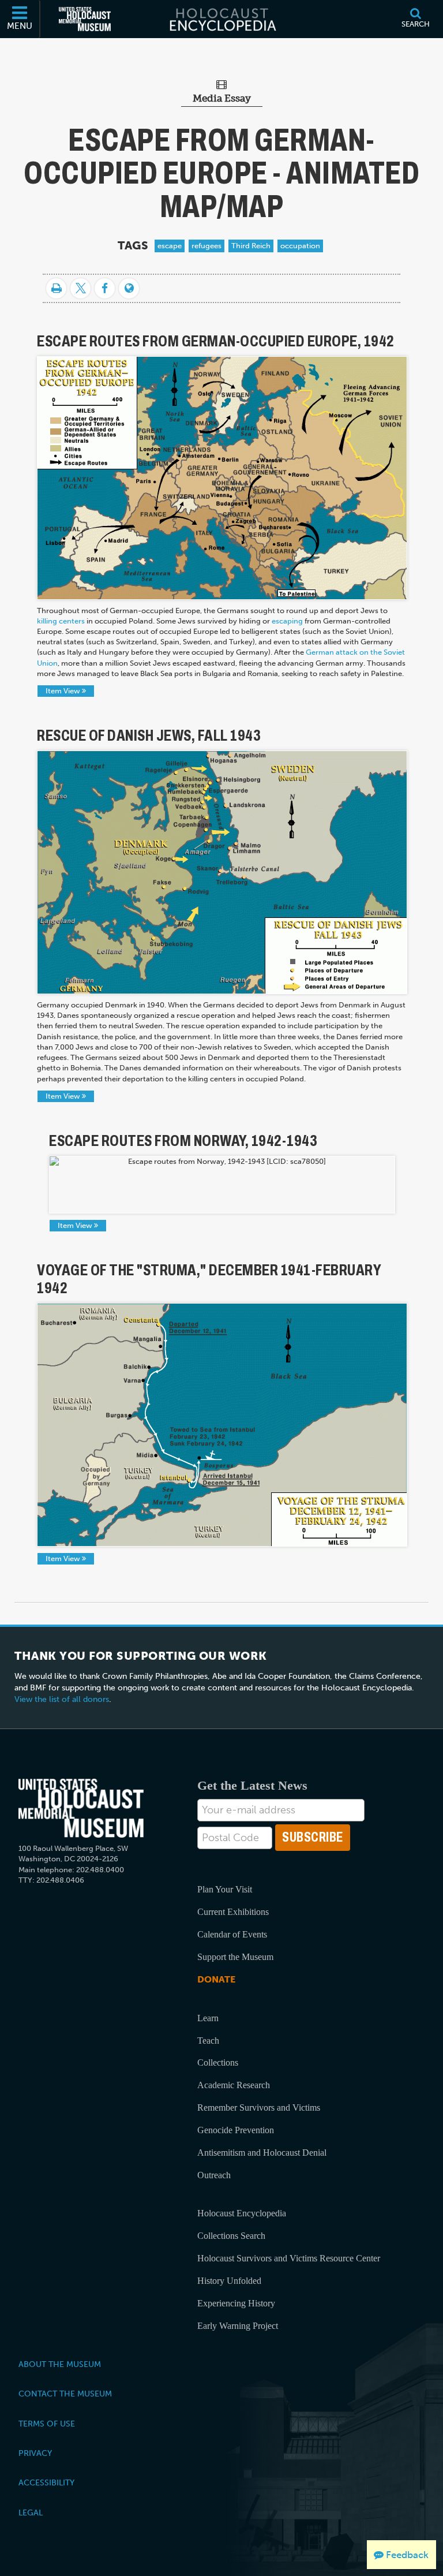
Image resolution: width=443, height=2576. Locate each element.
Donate (216, 1979)
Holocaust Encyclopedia (242, 2213)
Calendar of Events (232, 1934)
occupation (300, 246)
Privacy (35, 2453)
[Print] (56, 288)
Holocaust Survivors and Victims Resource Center (289, 2258)
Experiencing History (236, 2303)
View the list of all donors (62, 1699)
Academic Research (234, 2085)
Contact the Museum (65, 2394)
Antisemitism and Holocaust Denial (262, 2153)
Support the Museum (235, 1957)
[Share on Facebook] (105, 288)
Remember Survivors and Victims (259, 2108)
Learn (208, 2018)
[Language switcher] (129, 288)
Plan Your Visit (225, 1889)
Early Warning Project (238, 2326)
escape (170, 246)
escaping (287, 621)
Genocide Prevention (236, 2130)
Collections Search (231, 2236)
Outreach (214, 2175)
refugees (207, 246)
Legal (31, 2512)
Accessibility (46, 2482)
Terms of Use (47, 2424)
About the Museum (60, 2364)
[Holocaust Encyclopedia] (222, 19)
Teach (208, 2041)
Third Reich (251, 246)
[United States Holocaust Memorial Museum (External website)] (85, 19)
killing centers (61, 621)
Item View (64, 691)
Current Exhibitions (233, 1912)
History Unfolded (229, 2281)
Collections (218, 2062)
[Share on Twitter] (80, 288)
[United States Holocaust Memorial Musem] (81, 1808)
